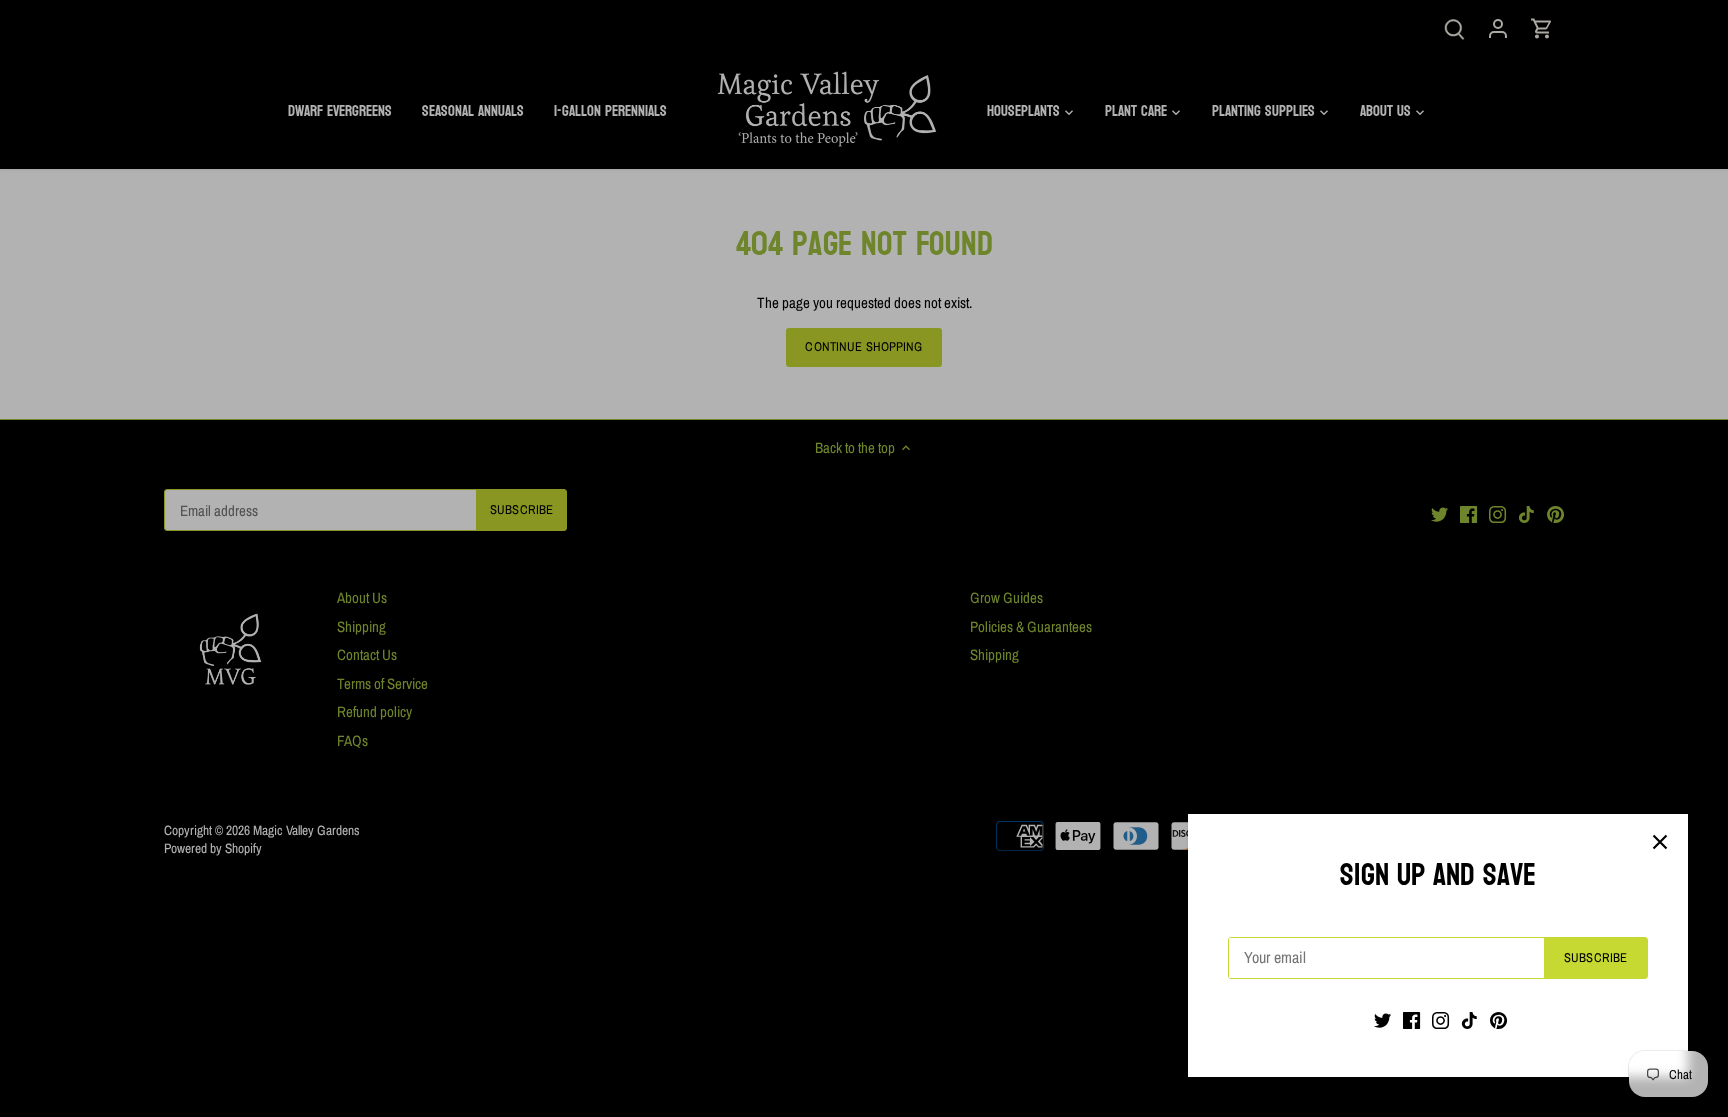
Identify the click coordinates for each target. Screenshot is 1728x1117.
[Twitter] (1382, 1019)
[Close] (1660, 842)
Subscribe (1595, 957)
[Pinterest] (1498, 1019)
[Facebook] (1411, 1019)
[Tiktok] (1469, 1019)
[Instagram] (1440, 1019)
